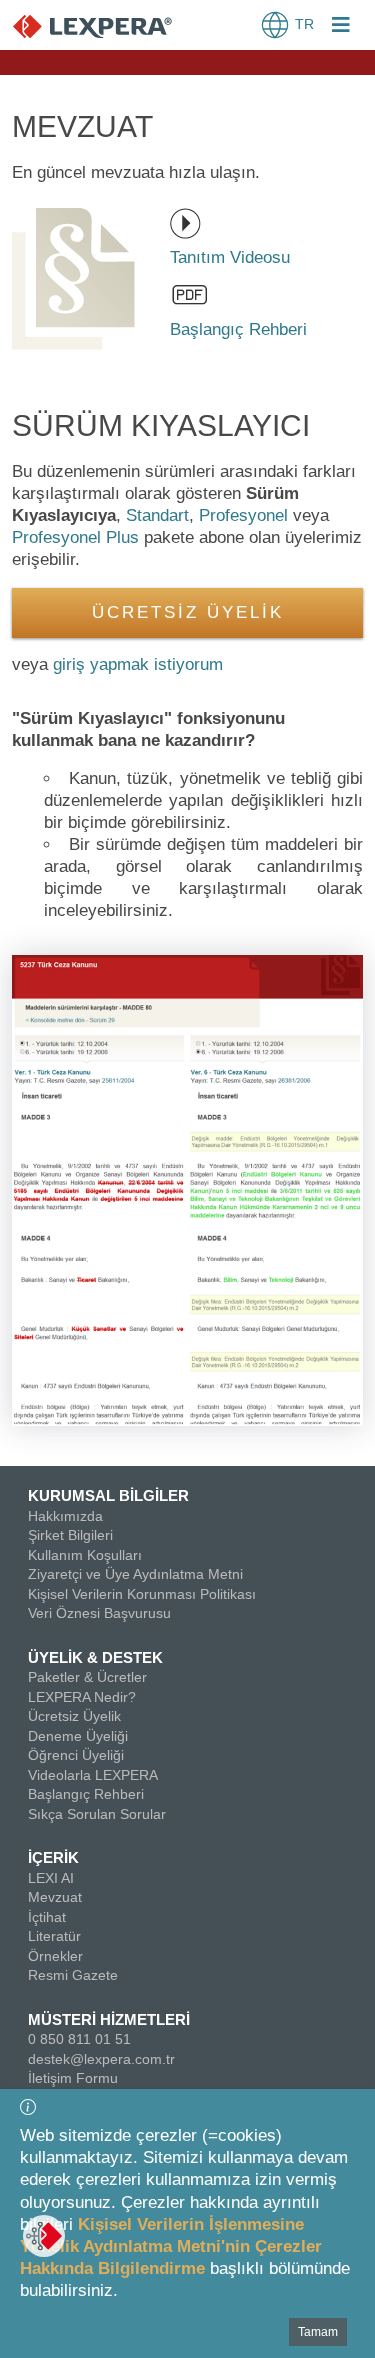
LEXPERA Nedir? (82, 1697)
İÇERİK (53, 1857)
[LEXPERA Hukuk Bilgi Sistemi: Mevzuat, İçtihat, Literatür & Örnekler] (112, 25)
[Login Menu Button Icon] (341, 27)
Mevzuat (55, 1897)
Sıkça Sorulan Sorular (97, 1814)
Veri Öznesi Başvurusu (99, 1613)
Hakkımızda (65, 1516)
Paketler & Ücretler (87, 1677)
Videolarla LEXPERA (93, 1775)
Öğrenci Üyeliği (76, 1755)
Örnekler (55, 1956)
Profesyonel (243, 515)
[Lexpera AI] (44, 2236)
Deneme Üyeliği (78, 1736)
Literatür (54, 1936)
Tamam (318, 2332)
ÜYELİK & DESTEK (95, 1657)
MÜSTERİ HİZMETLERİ (109, 2019)
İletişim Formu (73, 2078)
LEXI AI (51, 1878)
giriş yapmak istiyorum (138, 664)
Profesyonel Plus (75, 537)
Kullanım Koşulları (85, 1555)
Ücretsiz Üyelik (74, 1716)
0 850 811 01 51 (79, 2039)
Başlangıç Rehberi (86, 1794)
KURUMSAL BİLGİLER (108, 1495)
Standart (157, 515)
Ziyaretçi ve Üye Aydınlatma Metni (135, 1574)
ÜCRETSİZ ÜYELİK (188, 612)
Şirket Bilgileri (70, 1535)
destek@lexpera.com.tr (101, 2059)
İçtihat (47, 1917)
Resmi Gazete (73, 1975)
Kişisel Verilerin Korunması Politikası (142, 1594)
